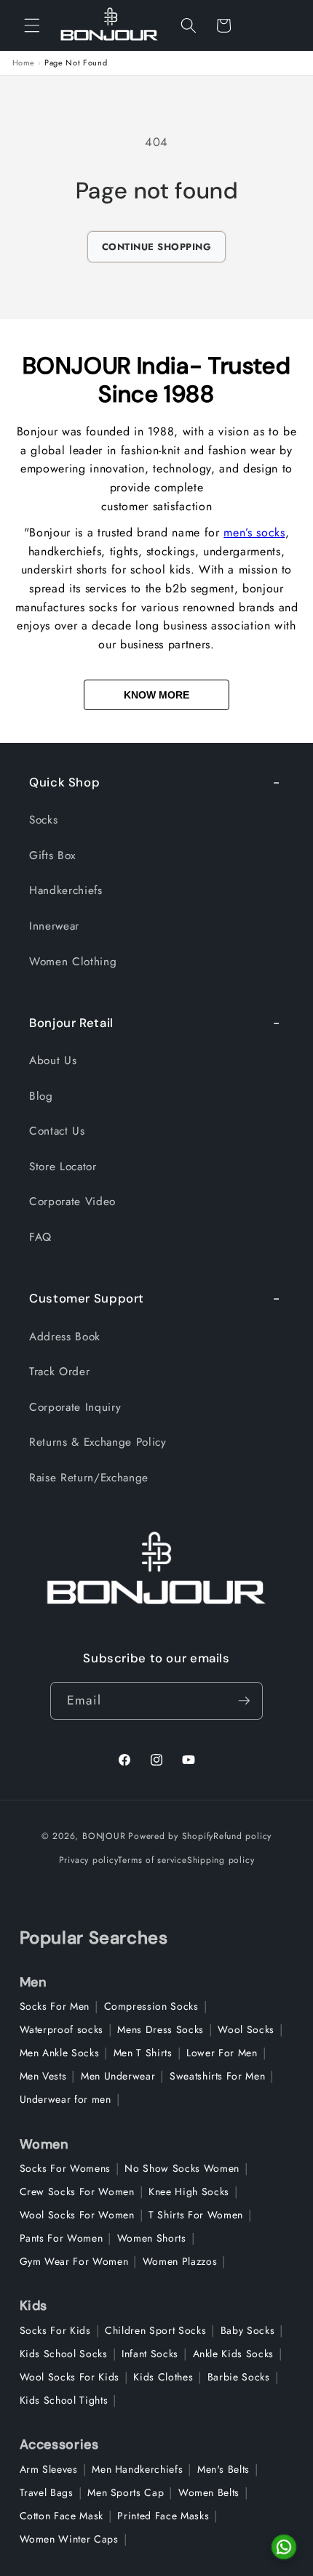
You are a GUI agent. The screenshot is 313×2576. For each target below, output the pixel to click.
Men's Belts (223, 2469)
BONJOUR (104, 1836)
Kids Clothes (163, 2377)
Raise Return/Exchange (89, 1478)
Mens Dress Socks (161, 2029)
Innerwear (54, 926)
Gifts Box (52, 856)
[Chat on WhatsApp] (284, 2547)
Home (24, 63)
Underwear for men (66, 2099)
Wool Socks (246, 2029)
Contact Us (57, 1131)
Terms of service (152, 1860)
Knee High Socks (189, 2191)
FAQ (40, 1237)
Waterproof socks (62, 2029)
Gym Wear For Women (74, 2261)
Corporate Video (72, 1202)
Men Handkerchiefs (137, 2469)
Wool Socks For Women (77, 2215)
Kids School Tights (64, 2400)
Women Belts (209, 2492)
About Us (53, 1060)
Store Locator (63, 1167)
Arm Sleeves (49, 2469)
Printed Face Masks (163, 2516)
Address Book (65, 1337)
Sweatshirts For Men (218, 2076)
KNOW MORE (156, 695)
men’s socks (254, 532)
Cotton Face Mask (62, 2516)
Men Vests (43, 2076)
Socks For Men (55, 2006)
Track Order (59, 1372)
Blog (41, 1096)
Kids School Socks (64, 2354)
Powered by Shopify (171, 1836)
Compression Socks (151, 2006)
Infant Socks (150, 2354)
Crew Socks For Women (77, 2191)
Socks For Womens (66, 2168)
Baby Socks (248, 2330)
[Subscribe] (244, 1701)
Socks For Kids (55, 2330)
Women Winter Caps (69, 2539)
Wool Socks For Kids (70, 2377)
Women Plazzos (180, 2261)
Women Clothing (73, 962)
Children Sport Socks (155, 2330)
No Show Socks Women (182, 2168)
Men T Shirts (143, 2053)
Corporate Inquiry (75, 1407)
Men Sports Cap (126, 2492)
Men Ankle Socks (60, 2053)
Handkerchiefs (66, 890)
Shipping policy (221, 1860)
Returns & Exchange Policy (98, 1442)
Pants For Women (62, 2238)
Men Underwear (118, 2076)
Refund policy (242, 1836)
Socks (43, 820)
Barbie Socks (239, 2377)
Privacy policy (89, 1860)
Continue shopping (157, 247)
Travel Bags (47, 2492)
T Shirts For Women (196, 2215)
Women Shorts (152, 2238)
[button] (32, 25)
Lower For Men (222, 2053)
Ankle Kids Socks (234, 2354)
